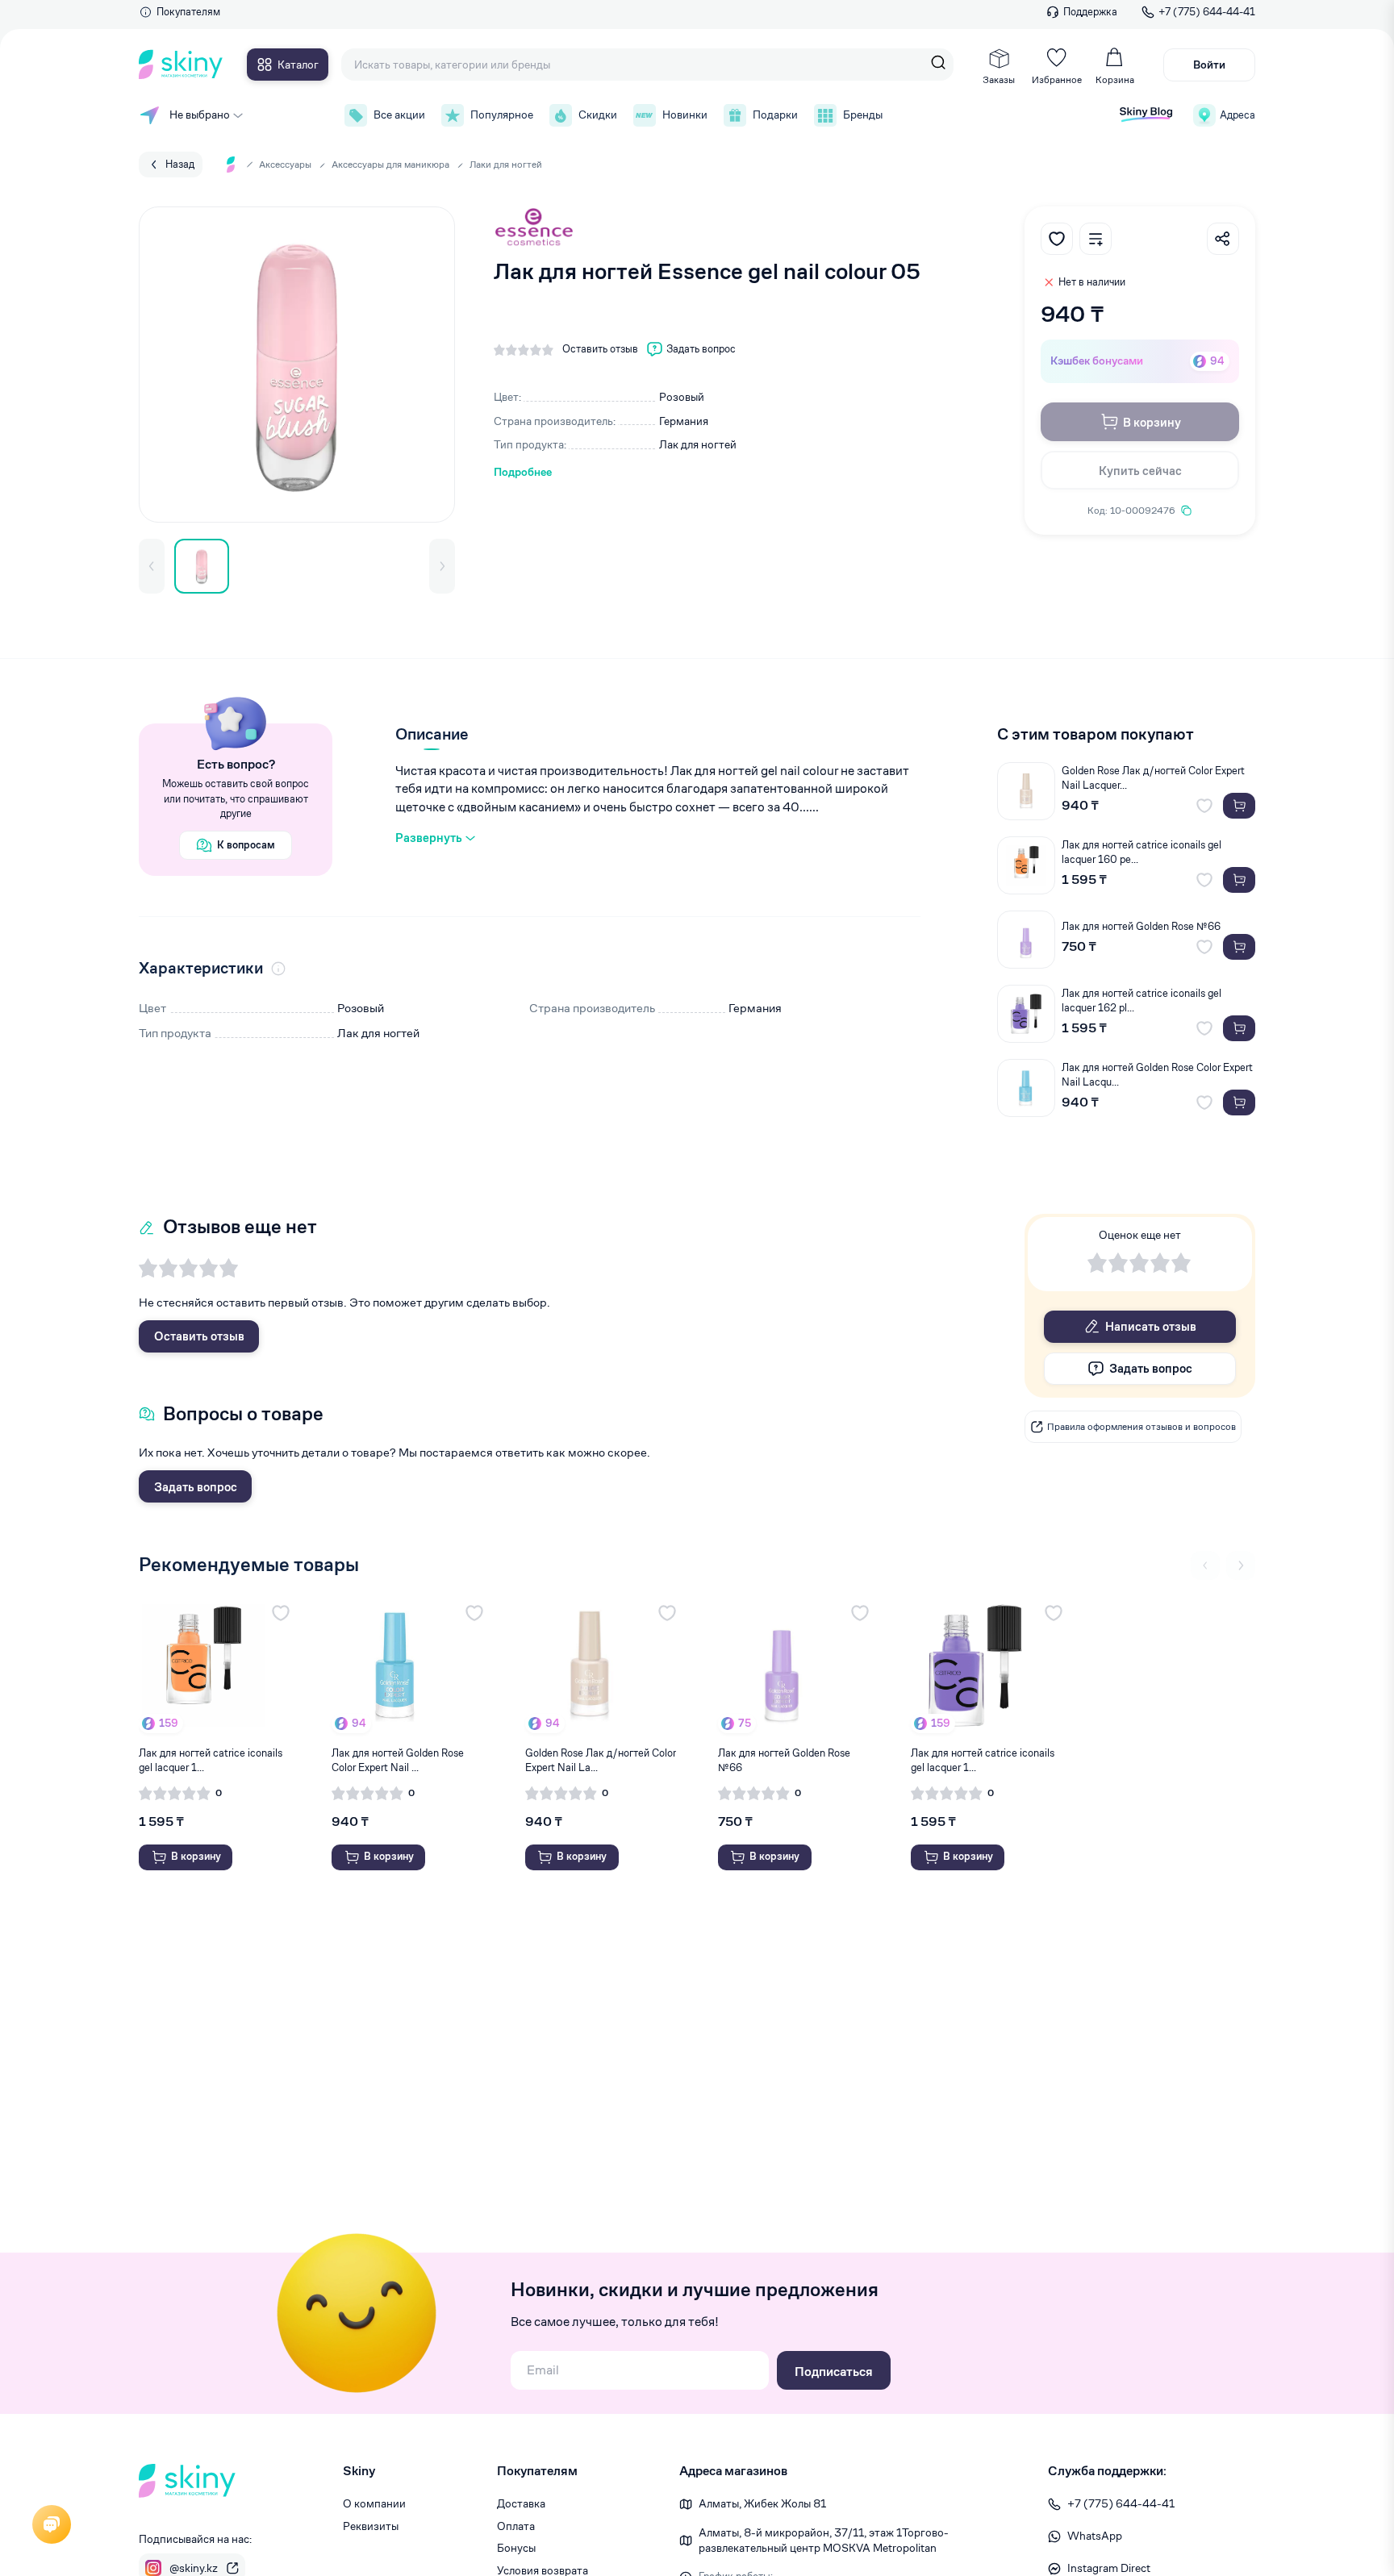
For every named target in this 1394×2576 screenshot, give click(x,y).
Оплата (516, 2526)
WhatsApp (1095, 2536)
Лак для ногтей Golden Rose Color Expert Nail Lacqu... (1157, 1075)
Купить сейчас (1140, 471)
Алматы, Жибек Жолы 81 (762, 2503)
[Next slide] (1241, 1565)
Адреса (1237, 115)
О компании (374, 2503)
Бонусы (516, 2548)
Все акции (399, 115)
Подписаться (834, 2372)
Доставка (521, 2503)
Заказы (999, 79)
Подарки (775, 115)
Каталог (298, 65)
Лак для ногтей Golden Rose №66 (1141, 926)
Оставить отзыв (199, 1336)
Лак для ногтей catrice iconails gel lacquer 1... (211, 1760)
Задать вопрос (196, 1487)
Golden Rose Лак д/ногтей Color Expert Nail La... (601, 1760)
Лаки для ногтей (506, 164)
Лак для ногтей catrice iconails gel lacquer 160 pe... (1141, 852)
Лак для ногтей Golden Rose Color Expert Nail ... (398, 1760)
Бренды (863, 115)
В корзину (1152, 422)
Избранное (1057, 79)
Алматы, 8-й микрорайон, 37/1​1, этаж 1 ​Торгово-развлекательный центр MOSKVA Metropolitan (824, 2541)
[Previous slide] (1205, 1565)
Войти (1209, 65)
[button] (152, 566)
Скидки (598, 115)
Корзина (1115, 79)
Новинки (685, 115)
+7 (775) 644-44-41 (1207, 12)
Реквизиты (371, 2526)
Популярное (502, 115)
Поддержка (1090, 12)
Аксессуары (285, 164)
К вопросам (246, 845)
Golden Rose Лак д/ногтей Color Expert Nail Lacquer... (1153, 778)
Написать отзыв (1151, 1326)
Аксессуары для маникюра (390, 164)
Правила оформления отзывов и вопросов (1141, 1426)
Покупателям (188, 12)
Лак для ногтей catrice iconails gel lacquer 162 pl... (1141, 1000)
